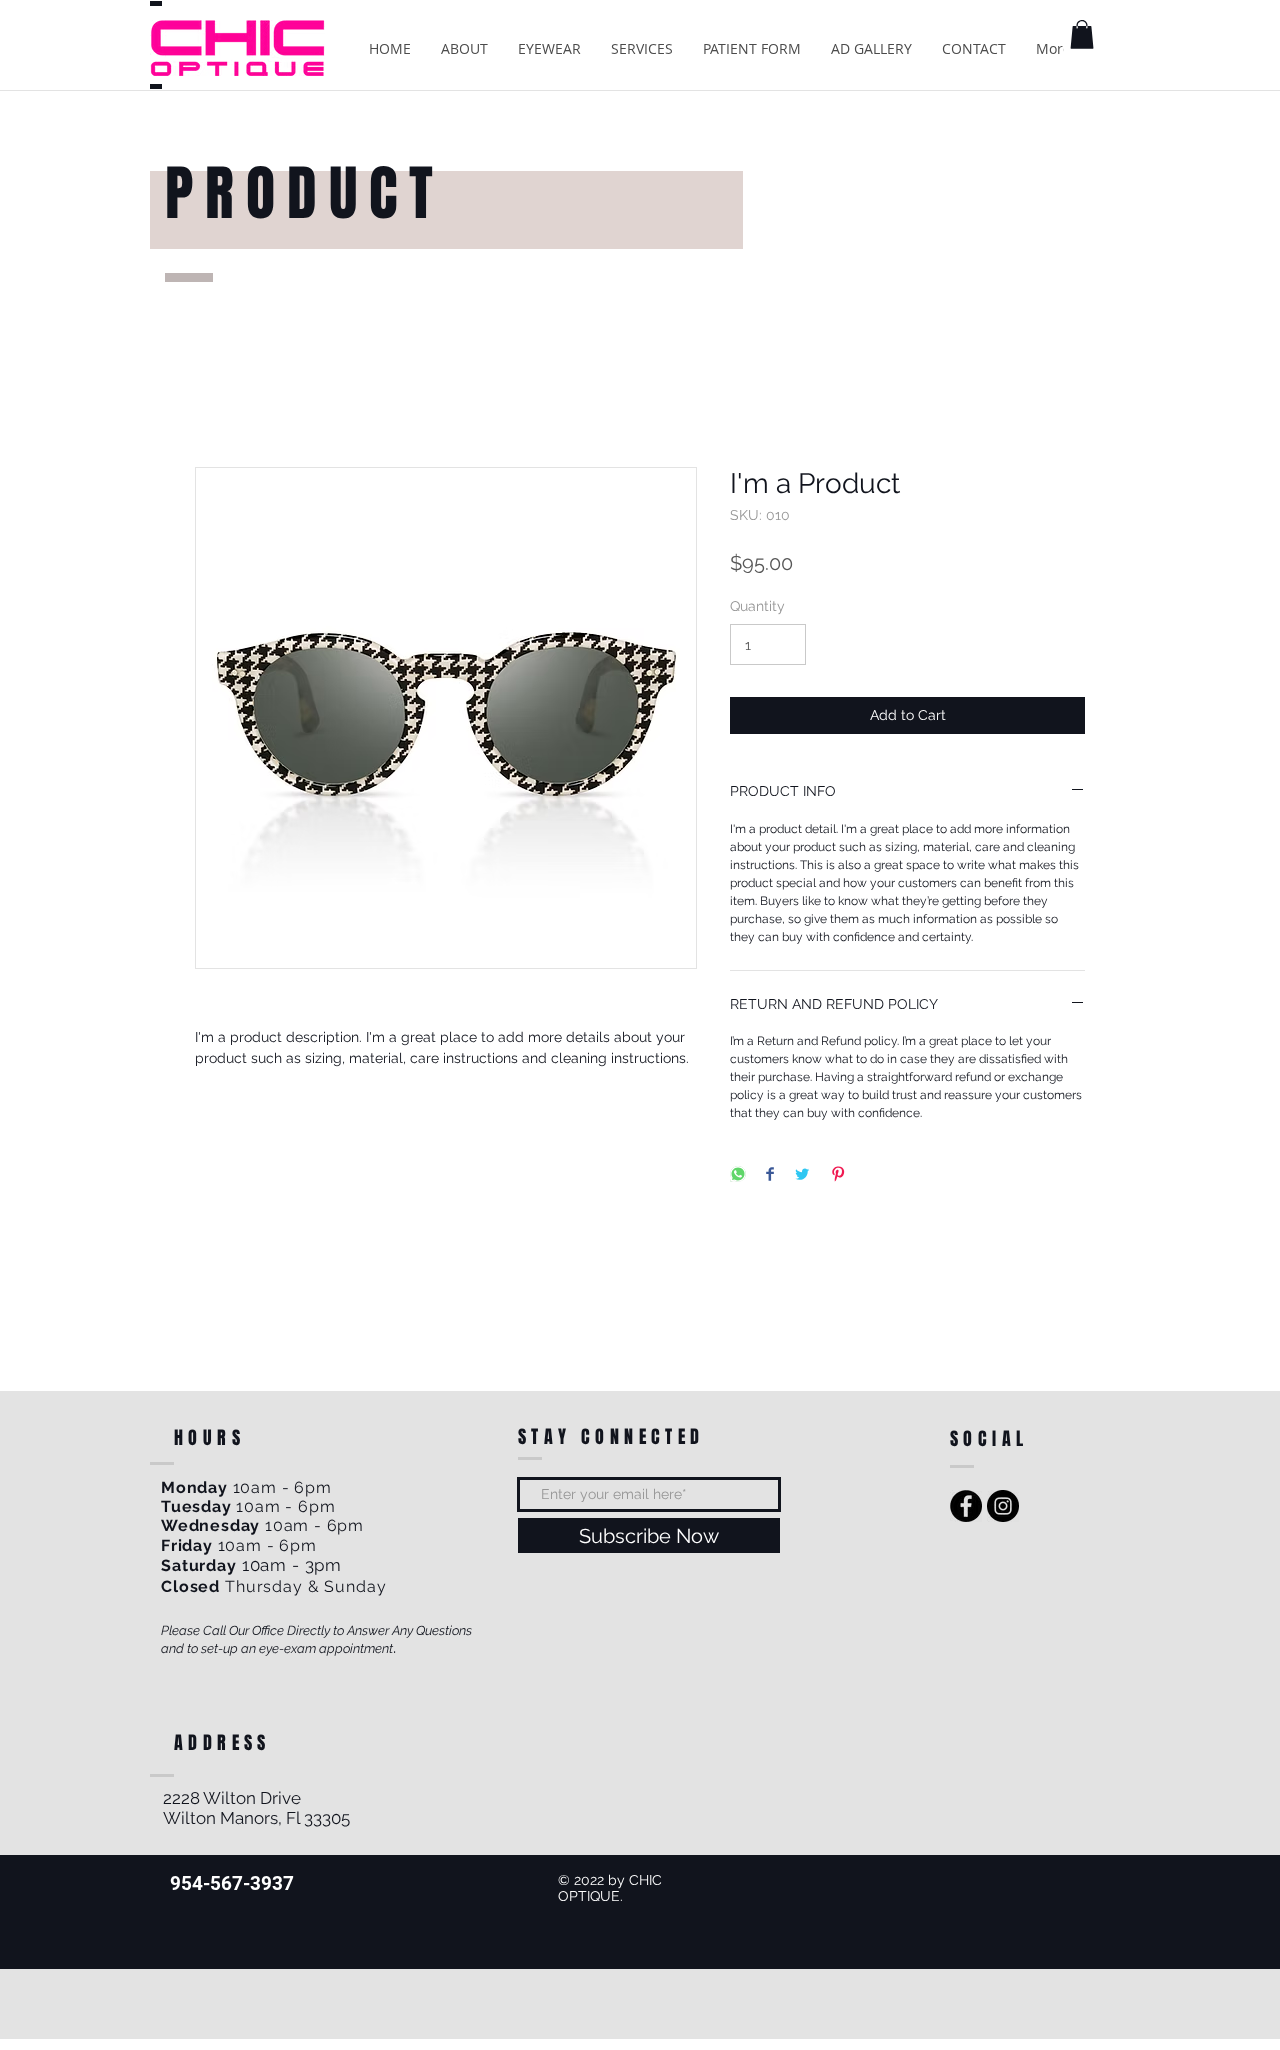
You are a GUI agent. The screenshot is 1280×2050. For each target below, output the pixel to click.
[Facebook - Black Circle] (966, 1506)
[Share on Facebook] (770, 1175)
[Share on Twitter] (802, 1175)
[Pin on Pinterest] (838, 1175)
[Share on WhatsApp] (738, 1175)
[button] (1082, 34)
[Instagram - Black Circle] (1003, 1506)
